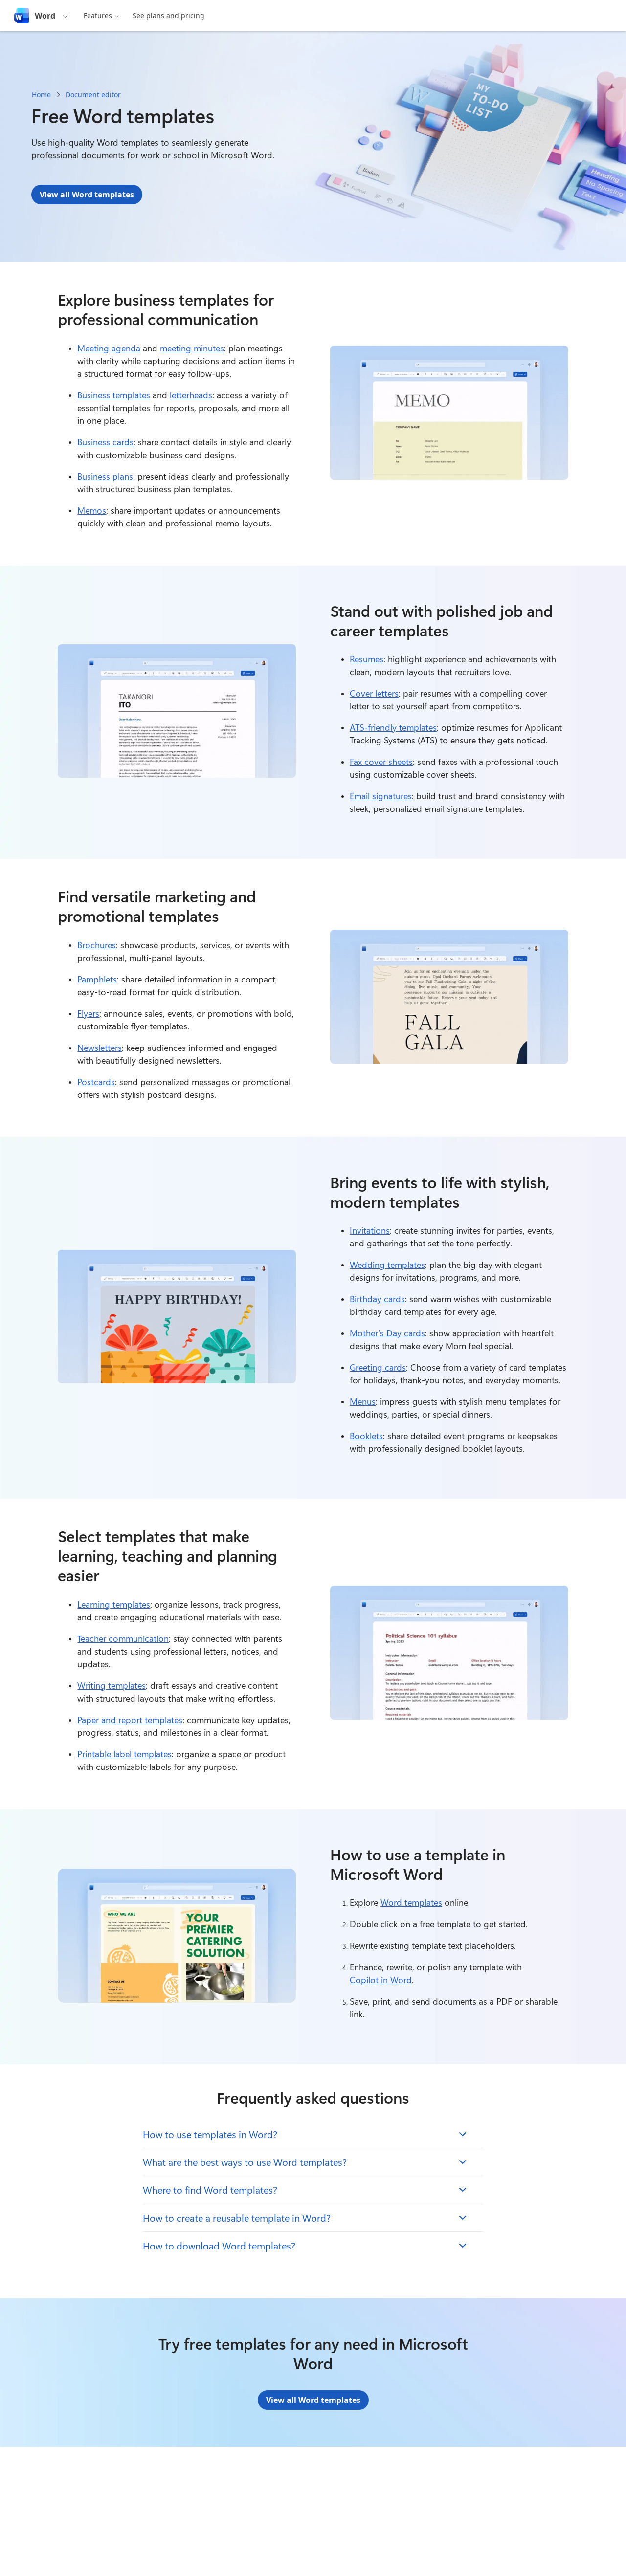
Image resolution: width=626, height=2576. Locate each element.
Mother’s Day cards (387, 1333)
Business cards (105, 442)
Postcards (96, 1082)
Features (98, 15)
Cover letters (374, 693)
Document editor (93, 95)
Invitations (370, 1230)
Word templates (411, 1902)
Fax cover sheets (381, 762)
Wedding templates (387, 1265)
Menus (363, 1401)
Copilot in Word (381, 1980)
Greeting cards (378, 1367)
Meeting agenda (109, 348)
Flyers (88, 1013)
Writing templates (112, 1685)
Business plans (105, 476)
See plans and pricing (168, 15)
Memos (92, 510)
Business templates (114, 395)
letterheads (191, 395)
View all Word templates (87, 195)
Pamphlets (97, 979)
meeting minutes (192, 348)
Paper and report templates (130, 1720)
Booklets (366, 1436)
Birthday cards (377, 1299)
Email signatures (381, 796)
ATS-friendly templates (393, 727)
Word (45, 16)
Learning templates (114, 1604)
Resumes (367, 659)
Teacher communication (123, 1638)
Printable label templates (124, 1754)
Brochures (97, 945)
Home (41, 95)
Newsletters (100, 1048)
